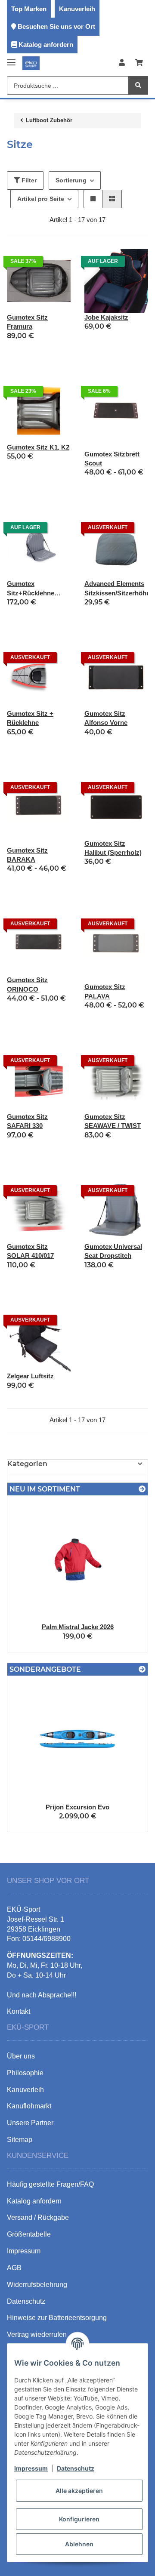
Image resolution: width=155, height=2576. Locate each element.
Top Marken (29, 9)
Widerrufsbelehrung (37, 2285)
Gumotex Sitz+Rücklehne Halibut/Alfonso (31, 589)
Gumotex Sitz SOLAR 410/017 (30, 1251)
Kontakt (19, 2011)
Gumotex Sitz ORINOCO (27, 984)
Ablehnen (79, 2544)
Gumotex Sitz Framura (27, 322)
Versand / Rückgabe (38, 2217)
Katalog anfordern (46, 45)
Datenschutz (76, 2468)
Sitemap (20, 2140)
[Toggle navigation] (11, 59)
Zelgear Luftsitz (30, 1376)
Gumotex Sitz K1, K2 (38, 447)
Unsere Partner (30, 2123)
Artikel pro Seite (41, 199)
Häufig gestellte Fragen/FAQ (50, 2184)
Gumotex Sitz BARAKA (27, 855)
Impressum (31, 2468)
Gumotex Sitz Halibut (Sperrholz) (113, 848)
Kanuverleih (77, 9)
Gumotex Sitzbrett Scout (112, 459)
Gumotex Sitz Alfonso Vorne (106, 718)
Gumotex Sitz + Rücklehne (30, 718)
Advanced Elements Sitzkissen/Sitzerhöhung (116, 588)
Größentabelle (29, 2234)
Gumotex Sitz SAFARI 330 (27, 1121)
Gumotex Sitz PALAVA (105, 991)
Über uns (21, 2056)
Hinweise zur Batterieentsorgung (57, 2318)
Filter (28, 180)
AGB (14, 2268)
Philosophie (25, 2073)
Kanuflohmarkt (29, 2106)
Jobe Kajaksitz (106, 317)
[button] (122, 63)
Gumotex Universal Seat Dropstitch (113, 1251)
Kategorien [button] (27, 1464)
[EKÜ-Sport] (31, 63)
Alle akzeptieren (79, 2491)
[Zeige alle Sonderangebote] (142, 1669)
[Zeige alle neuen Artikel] (142, 1489)
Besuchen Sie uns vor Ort (56, 26)
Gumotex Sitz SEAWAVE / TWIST (113, 1121)
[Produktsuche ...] (138, 85)
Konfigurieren (79, 2519)
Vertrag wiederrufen (37, 2334)
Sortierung (71, 180)
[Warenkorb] (139, 63)
